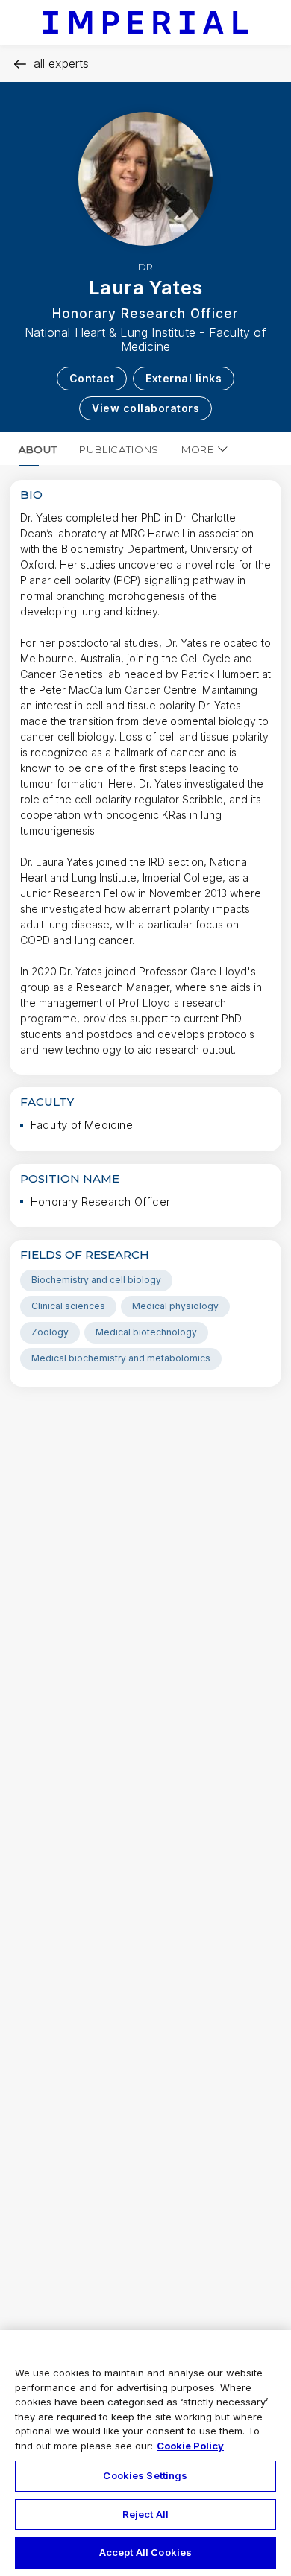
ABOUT (38, 449)
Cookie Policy (190, 2446)
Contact (92, 378)
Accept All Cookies (145, 2552)
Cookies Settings (145, 2475)
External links (184, 378)
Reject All (145, 2514)
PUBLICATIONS (119, 449)
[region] (145, 2453)
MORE (198, 449)
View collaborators (145, 408)
